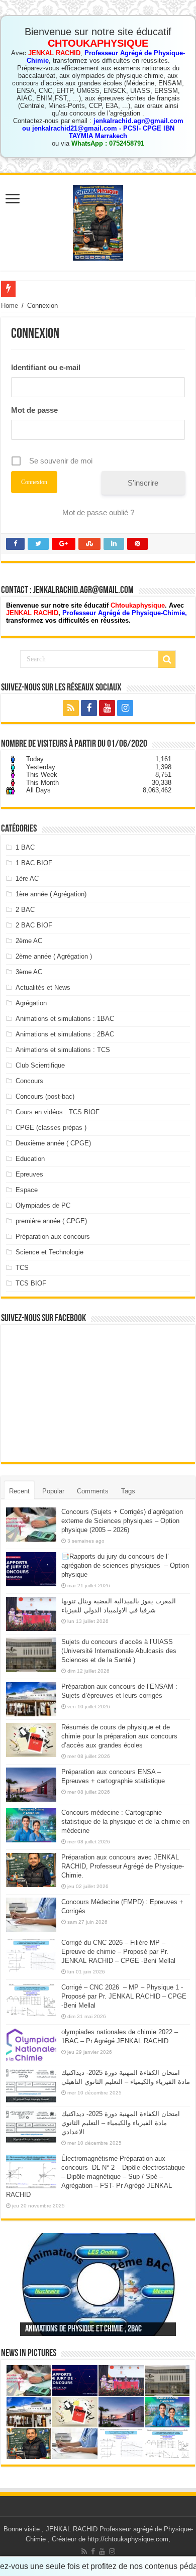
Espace (27, 1190)
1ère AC (27, 879)
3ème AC (29, 972)
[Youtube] (107, 708)
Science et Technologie (50, 1252)
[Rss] (71, 708)
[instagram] (125, 708)
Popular (53, 1491)
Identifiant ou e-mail (46, 367)
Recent (19, 1491)
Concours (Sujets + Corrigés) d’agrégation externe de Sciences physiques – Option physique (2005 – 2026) (122, 1521)
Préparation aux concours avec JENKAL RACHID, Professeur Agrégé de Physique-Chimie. (123, 1866)
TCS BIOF (31, 1283)
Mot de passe (34, 410)
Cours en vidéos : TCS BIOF (58, 1112)
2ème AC (29, 941)
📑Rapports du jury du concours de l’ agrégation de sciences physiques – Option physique (125, 1565)
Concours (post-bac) (45, 1096)
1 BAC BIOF (34, 863)
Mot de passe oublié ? (98, 512)
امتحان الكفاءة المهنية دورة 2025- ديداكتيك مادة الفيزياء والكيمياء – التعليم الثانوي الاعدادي (121, 2123)
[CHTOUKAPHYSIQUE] (98, 221)
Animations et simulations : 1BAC (65, 1019)
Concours (29, 1081)
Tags (128, 1491)
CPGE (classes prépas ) (51, 1128)
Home (10, 306)
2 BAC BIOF (34, 925)
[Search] (167, 659)
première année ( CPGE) (51, 1221)
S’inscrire (143, 483)
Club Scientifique (40, 1065)
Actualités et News (43, 987)
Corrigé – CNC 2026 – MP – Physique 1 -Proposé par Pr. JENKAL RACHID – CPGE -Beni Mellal (124, 1996)
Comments (93, 1491)
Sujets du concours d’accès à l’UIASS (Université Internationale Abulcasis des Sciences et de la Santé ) (119, 1651)
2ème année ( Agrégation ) (54, 956)
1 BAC (25, 847)
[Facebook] (89, 708)
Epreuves (29, 1174)
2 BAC (25, 910)
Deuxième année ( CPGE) (53, 1143)
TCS (22, 1268)
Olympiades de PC (43, 1205)
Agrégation (31, 1003)
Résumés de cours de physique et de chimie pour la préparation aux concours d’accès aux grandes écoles (119, 1736)
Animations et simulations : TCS (63, 1050)
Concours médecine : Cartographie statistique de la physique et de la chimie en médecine (125, 1822)
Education (30, 1159)
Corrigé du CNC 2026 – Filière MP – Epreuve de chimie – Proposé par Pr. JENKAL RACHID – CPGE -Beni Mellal (118, 1952)
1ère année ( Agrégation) (51, 894)
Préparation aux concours (53, 1237)
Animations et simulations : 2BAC (65, 1034)
